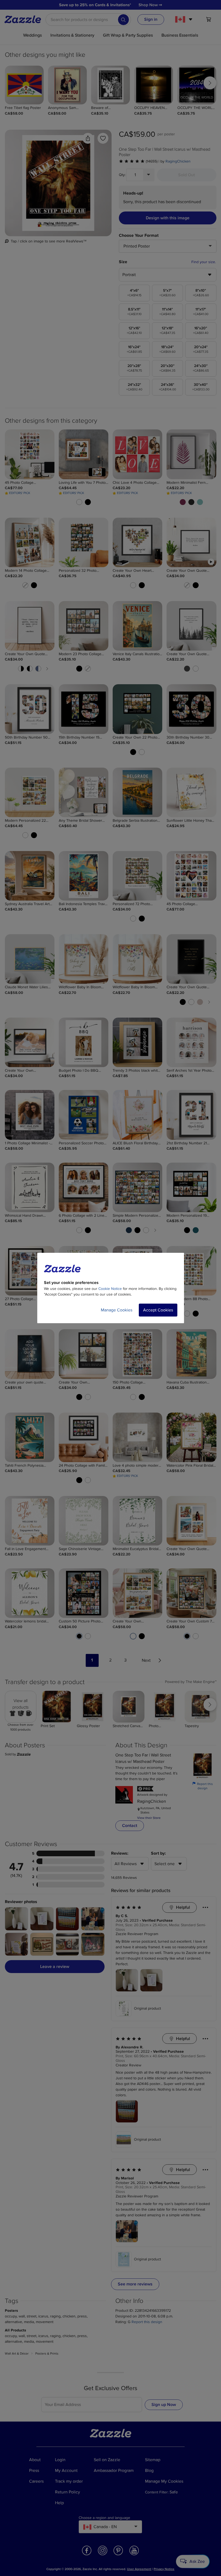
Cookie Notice (110, 1289)
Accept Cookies (158, 1310)
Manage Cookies (117, 1310)
